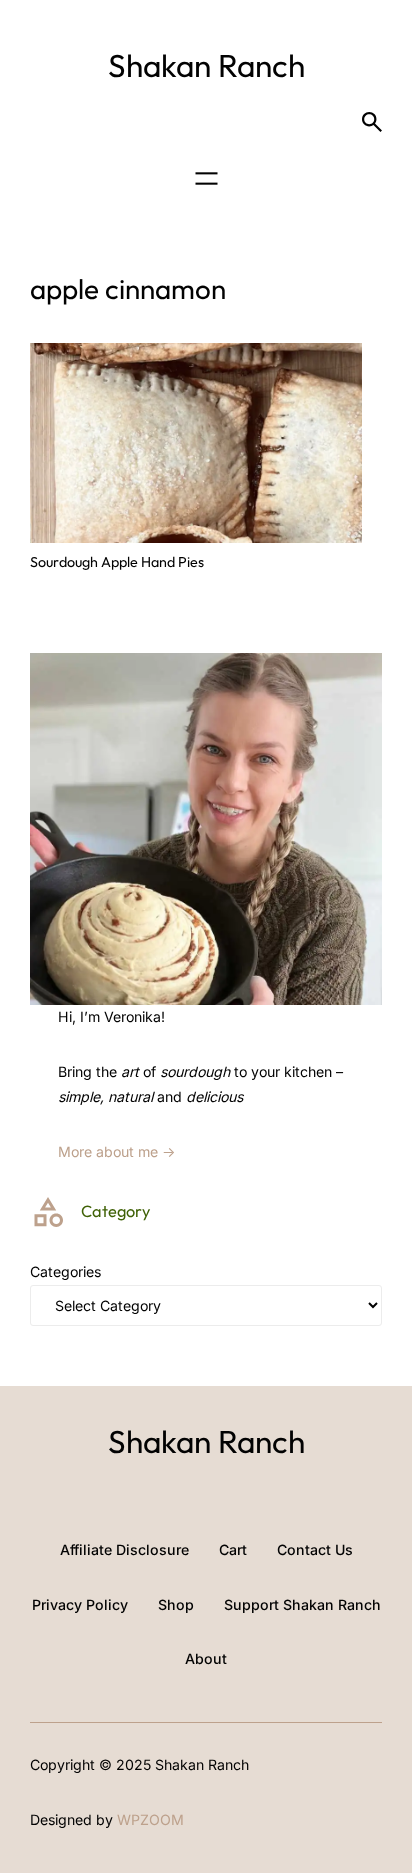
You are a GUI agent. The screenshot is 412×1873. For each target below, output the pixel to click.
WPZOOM (150, 1819)
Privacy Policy (80, 1604)
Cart (233, 1549)
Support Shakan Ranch (302, 1604)
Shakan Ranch (206, 65)
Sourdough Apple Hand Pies (117, 562)
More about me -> (117, 1151)
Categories (65, 1271)
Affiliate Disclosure (124, 1549)
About (206, 1658)
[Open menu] (206, 178)
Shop (176, 1604)
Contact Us (315, 1549)
